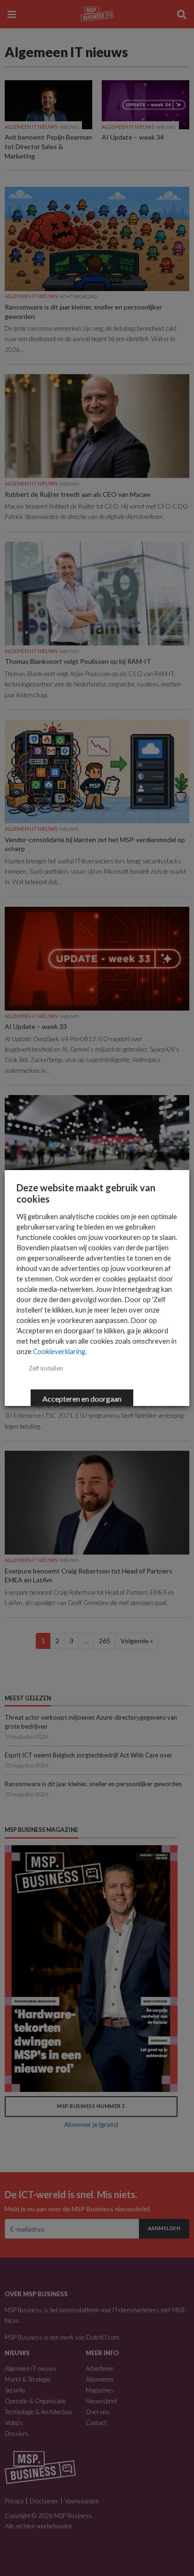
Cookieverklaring (59, 1351)
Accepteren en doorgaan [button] (82, 1399)
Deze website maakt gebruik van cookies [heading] (86, 1193)
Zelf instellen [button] (46, 1368)
